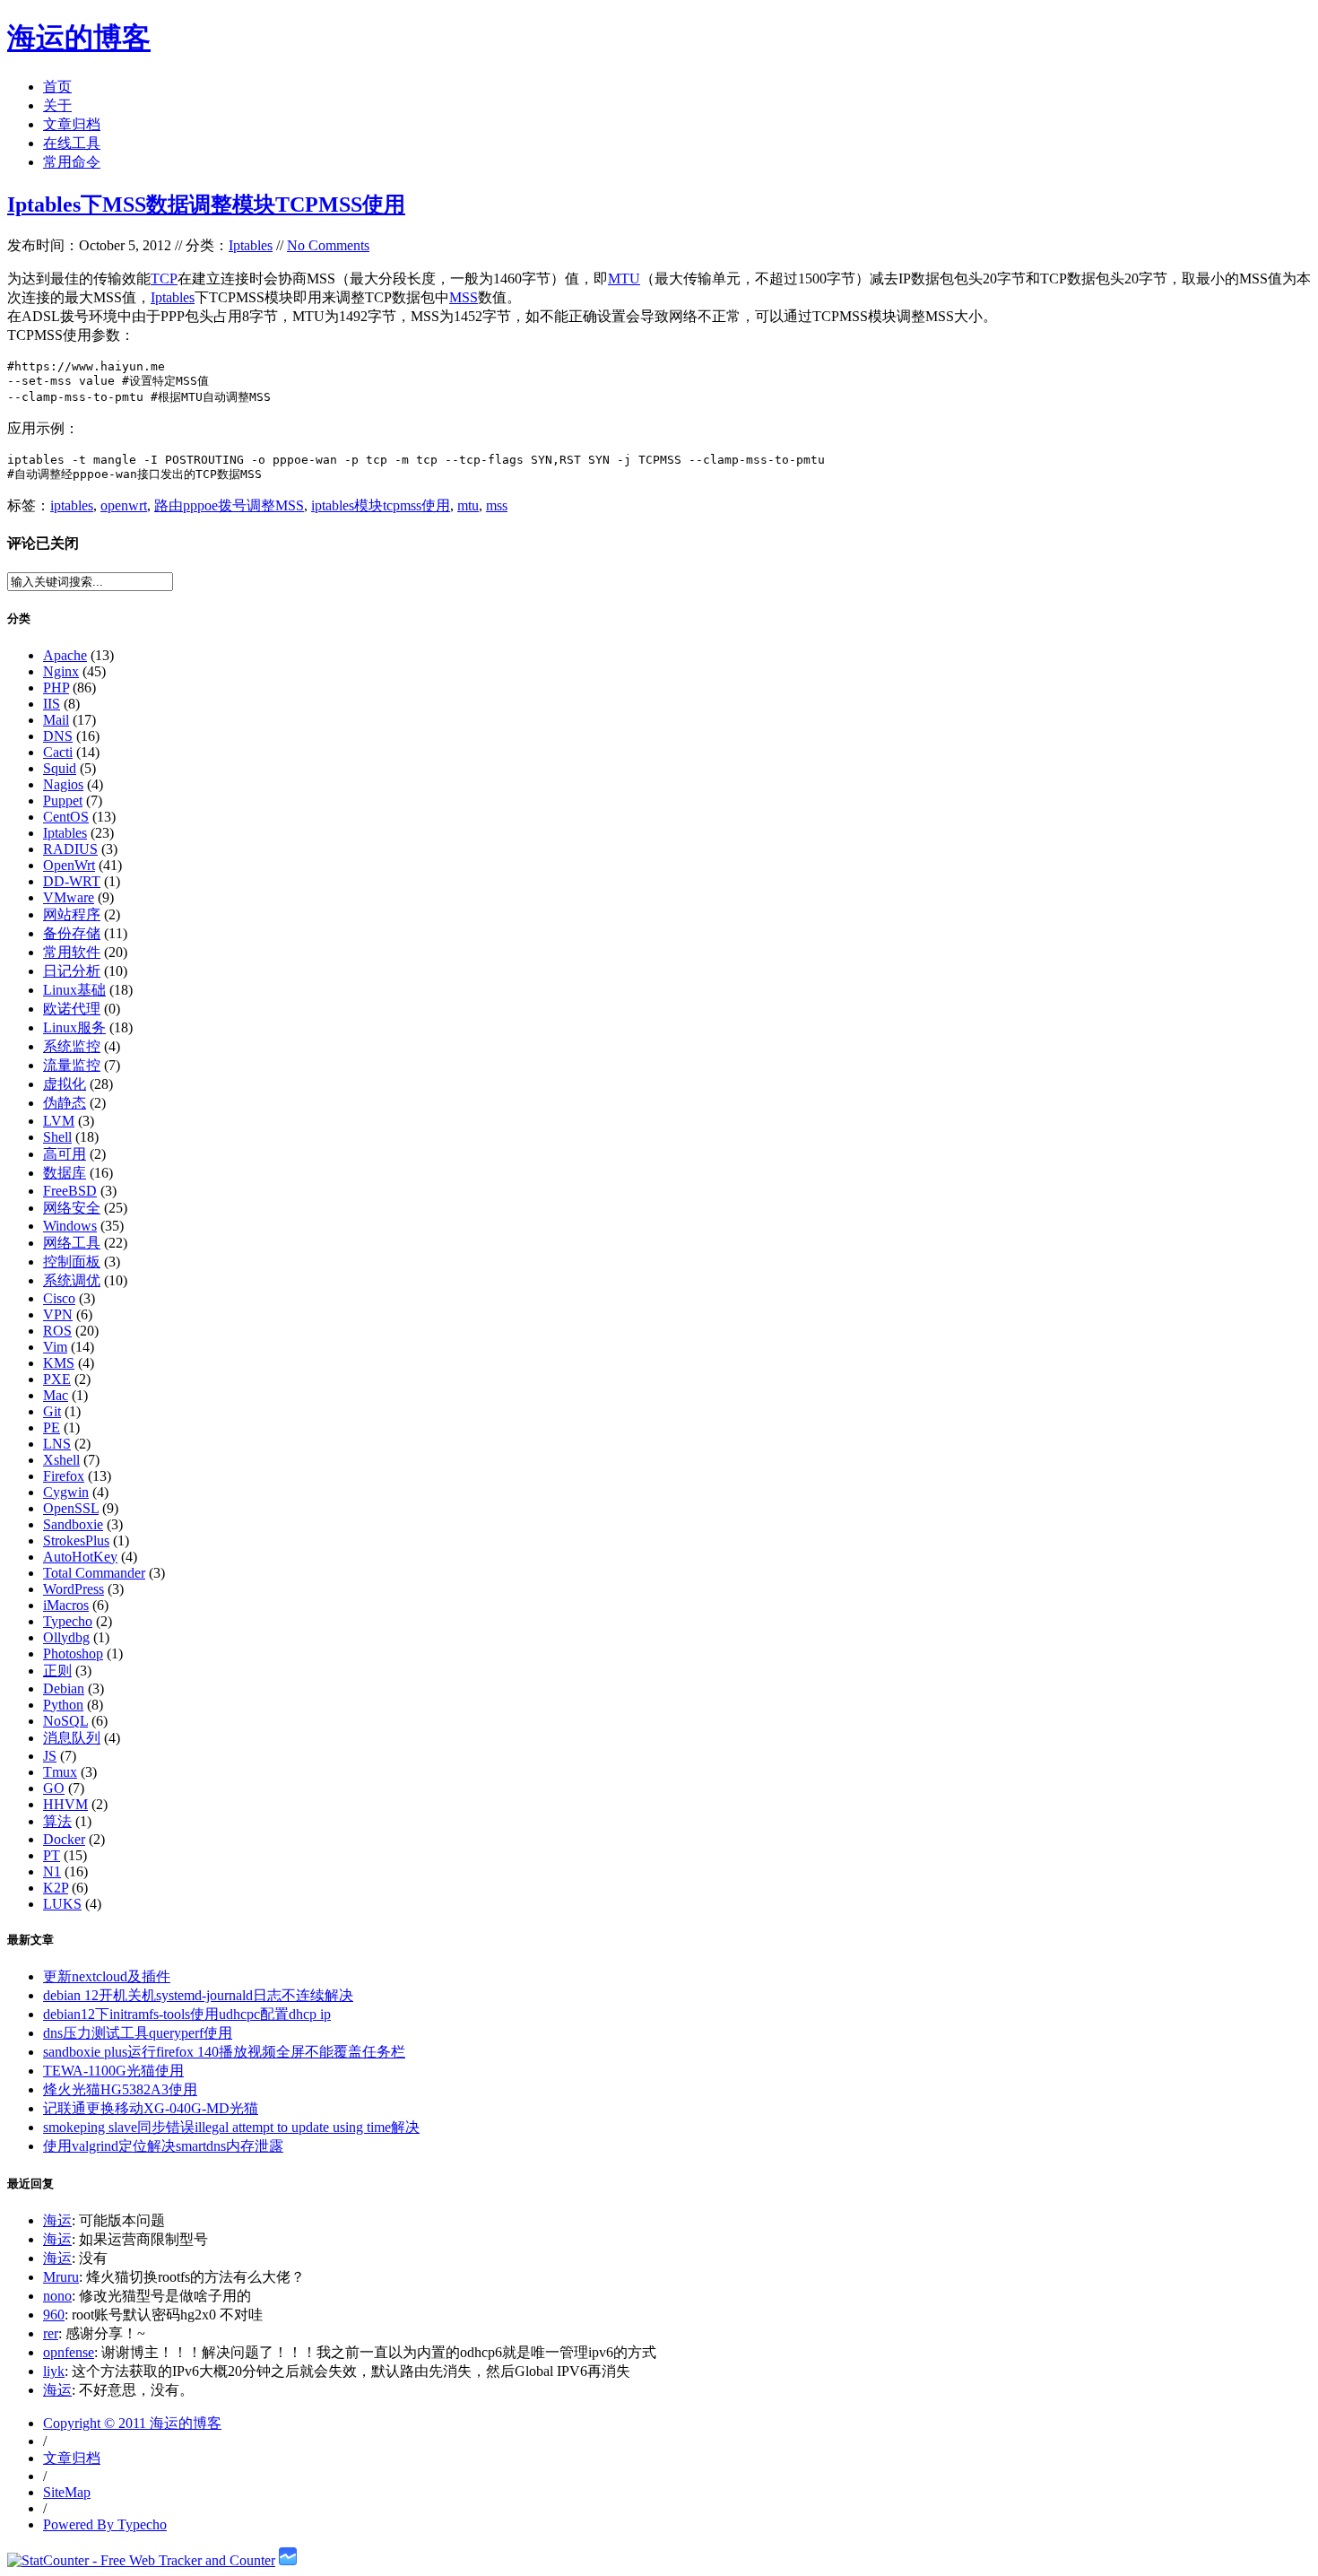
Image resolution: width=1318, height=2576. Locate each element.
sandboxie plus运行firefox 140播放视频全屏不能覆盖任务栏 (224, 2052)
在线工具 (72, 143)
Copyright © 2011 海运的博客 (132, 2423)
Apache (65, 655)
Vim (55, 1347)
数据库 (65, 1173)
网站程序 (72, 914)
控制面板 (72, 1262)
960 (54, 2315)
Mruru (61, 2277)
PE (52, 1427)
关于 (57, 105)
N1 (52, 1871)
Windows (70, 1226)
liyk (54, 2371)
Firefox (64, 1476)
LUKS (62, 1904)
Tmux (60, 1772)
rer (51, 2333)
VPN (58, 1314)
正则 (57, 1671)
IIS (52, 704)
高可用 (65, 1154)
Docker (64, 1839)
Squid (60, 768)
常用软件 (72, 952)
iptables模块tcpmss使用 (381, 505)
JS (50, 1756)
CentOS (66, 817)
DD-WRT (72, 881)
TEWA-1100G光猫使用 (113, 2071)
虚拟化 (65, 1084)
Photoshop (73, 1654)
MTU (624, 278)
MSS (464, 297)
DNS (58, 736)
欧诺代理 (72, 1009)
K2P (56, 1888)
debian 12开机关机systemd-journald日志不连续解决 (198, 1995)
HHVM (65, 1804)
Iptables (251, 245)
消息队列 (72, 1738)
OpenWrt (69, 865)
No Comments (328, 245)
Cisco (59, 1298)
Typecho (68, 1621)
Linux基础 (74, 990)
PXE (57, 1379)
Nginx (61, 671)
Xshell (61, 1460)
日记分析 (72, 971)
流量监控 (72, 1065)
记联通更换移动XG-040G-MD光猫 (151, 2108)
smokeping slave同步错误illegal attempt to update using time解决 (231, 2127)
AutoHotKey (80, 1557)
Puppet (63, 801)
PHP (56, 688)
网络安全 (72, 1208)
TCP (164, 278)
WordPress (74, 1589)
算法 (57, 1821)
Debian (64, 1688)
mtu (468, 505)
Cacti (58, 752)
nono (57, 2296)
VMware (69, 897)
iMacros (66, 1605)
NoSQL (65, 1721)
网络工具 (72, 1243)
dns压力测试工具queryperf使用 (138, 2033)
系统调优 (72, 1280)
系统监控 (72, 1046)
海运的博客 (79, 38)
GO (54, 1788)
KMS (59, 1363)
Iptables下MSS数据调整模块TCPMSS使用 (206, 205)
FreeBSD (70, 1191)
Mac (56, 1395)
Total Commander (94, 1573)
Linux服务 (74, 1027)
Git (52, 1411)
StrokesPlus (76, 1540)
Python (63, 1705)
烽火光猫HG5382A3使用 (120, 2089)
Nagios (63, 784)
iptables (72, 505)
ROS (57, 1331)
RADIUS (70, 849)
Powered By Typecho (105, 2524)
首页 (57, 87)
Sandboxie (73, 1524)
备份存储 (72, 933)
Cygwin (66, 1492)
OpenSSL (71, 1508)
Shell (57, 1137)
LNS (57, 1444)
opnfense (69, 2352)
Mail (56, 720)
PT (52, 1855)
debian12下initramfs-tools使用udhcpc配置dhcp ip (187, 2014)
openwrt (124, 505)
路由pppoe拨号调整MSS (229, 505)
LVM (59, 1121)
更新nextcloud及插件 (107, 1976)
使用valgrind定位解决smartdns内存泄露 (163, 2146)
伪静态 (65, 1103)
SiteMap (67, 2492)
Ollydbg (66, 1637)
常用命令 (72, 162)
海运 (57, 2220)
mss (497, 505)
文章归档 (72, 124)
